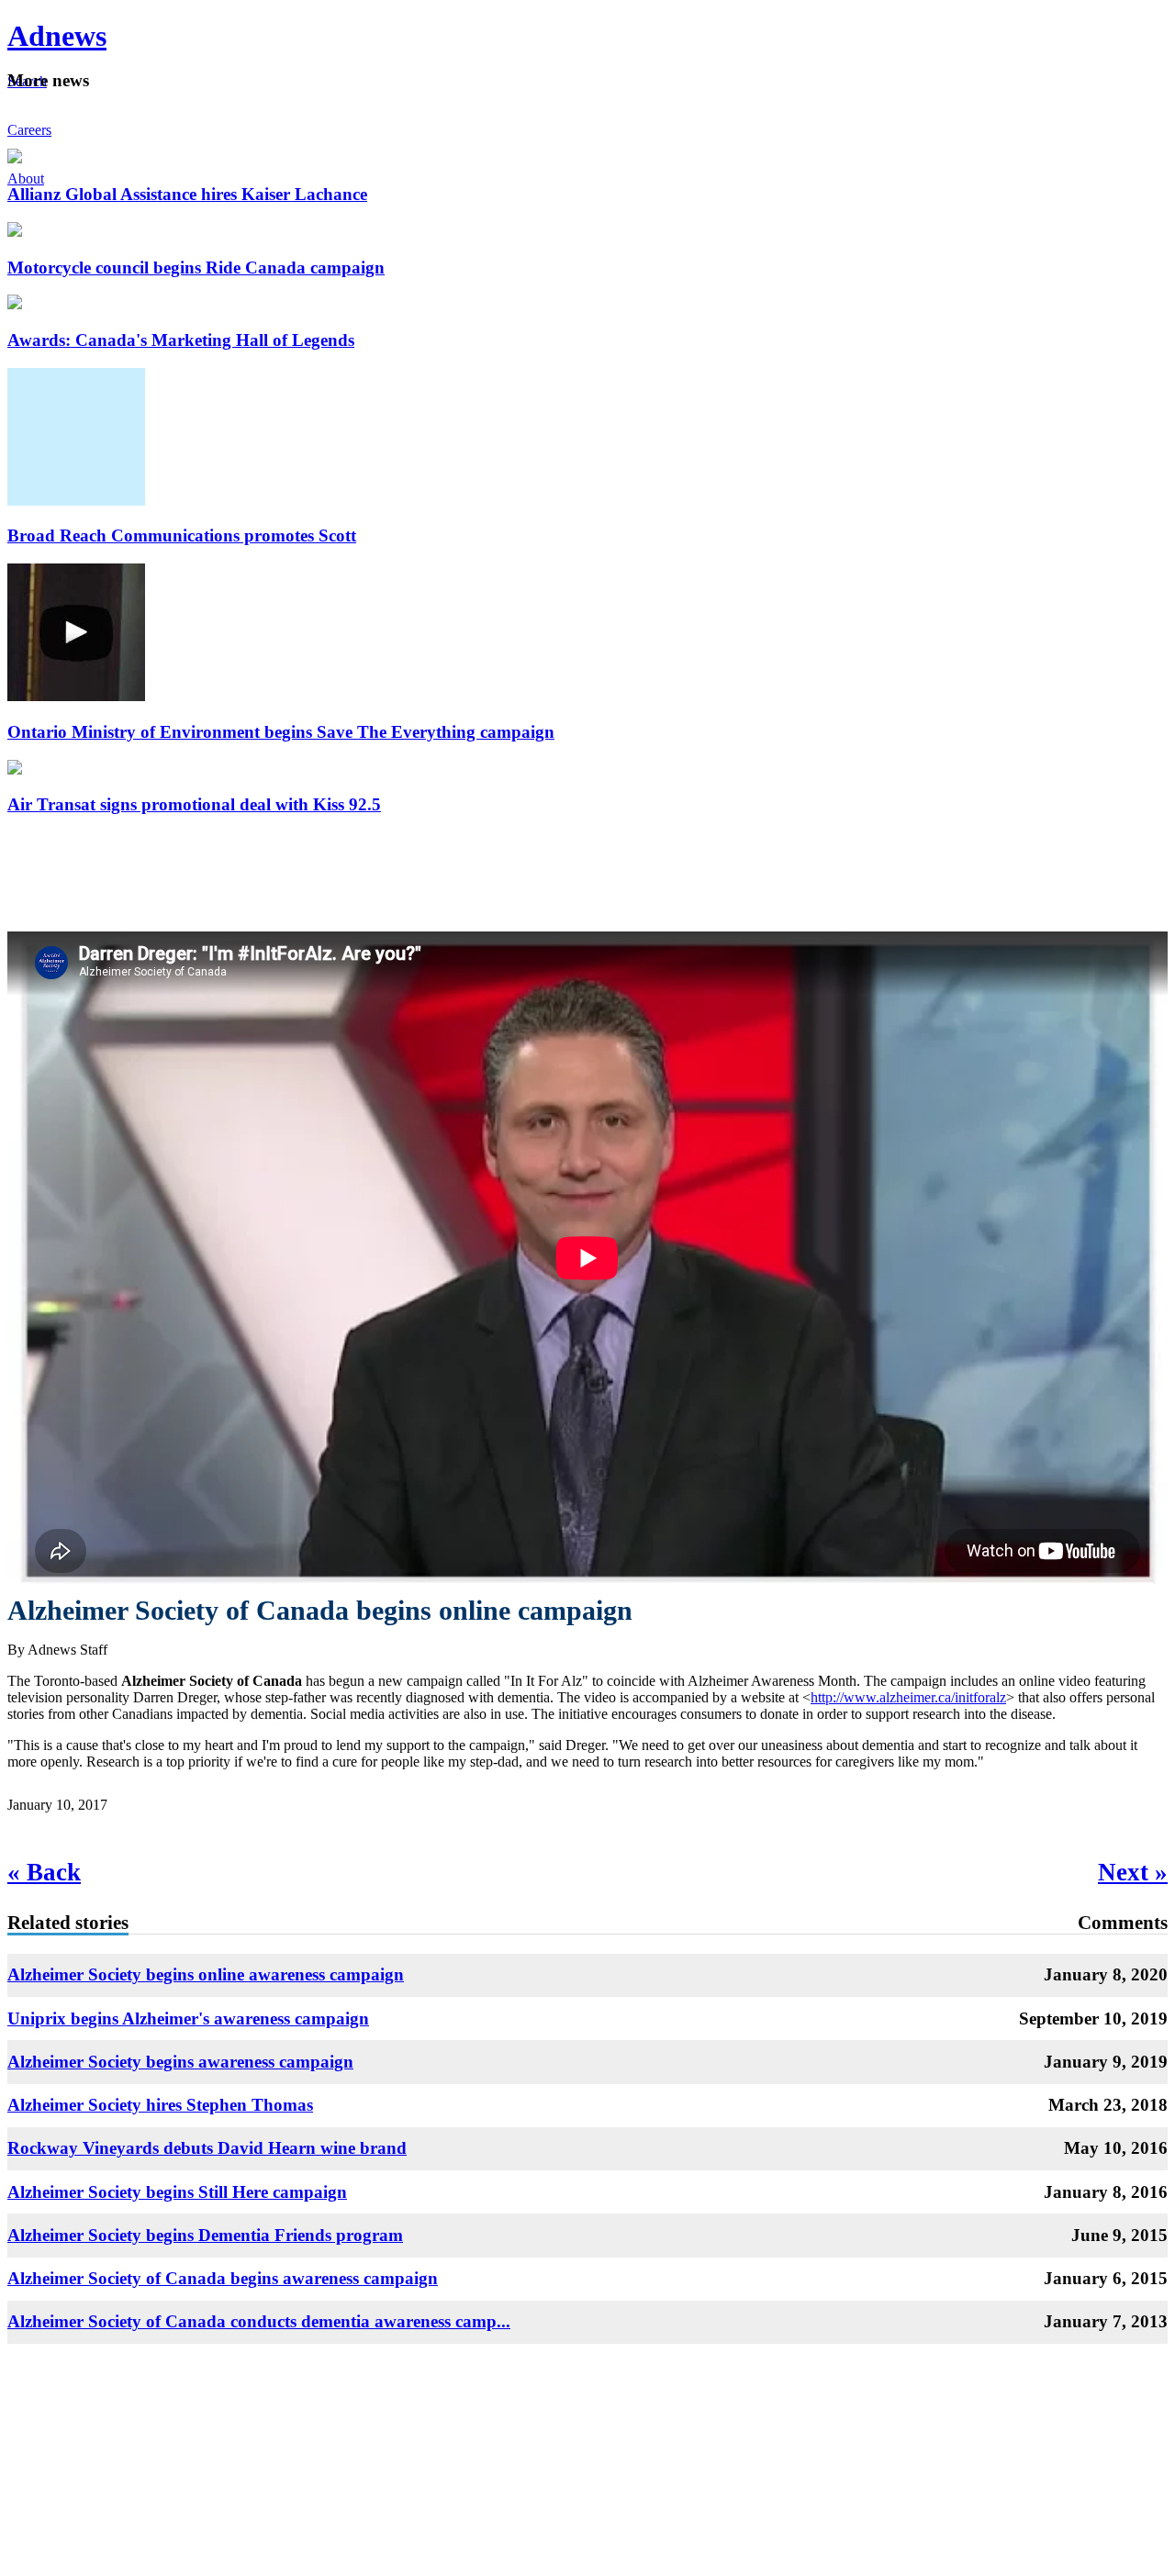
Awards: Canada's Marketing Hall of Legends (181, 340)
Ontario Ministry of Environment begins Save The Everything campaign (281, 732)
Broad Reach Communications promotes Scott (182, 535)
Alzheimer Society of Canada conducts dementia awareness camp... (259, 2321)
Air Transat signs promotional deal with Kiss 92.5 (194, 804)
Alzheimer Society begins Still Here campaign (177, 2192)
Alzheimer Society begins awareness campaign (180, 2062)
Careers (29, 130)
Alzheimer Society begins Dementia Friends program (205, 2235)
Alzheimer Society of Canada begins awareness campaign (223, 2278)
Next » (1133, 1872)
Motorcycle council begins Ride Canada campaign (196, 268)
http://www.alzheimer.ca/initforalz (908, 1697)
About (26, 178)
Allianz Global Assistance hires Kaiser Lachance (187, 194)
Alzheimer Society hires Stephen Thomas (160, 2105)
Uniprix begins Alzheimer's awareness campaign (188, 2018)
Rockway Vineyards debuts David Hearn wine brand (207, 2148)
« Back (44, 1872)
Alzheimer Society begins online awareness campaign (206, 1974)
